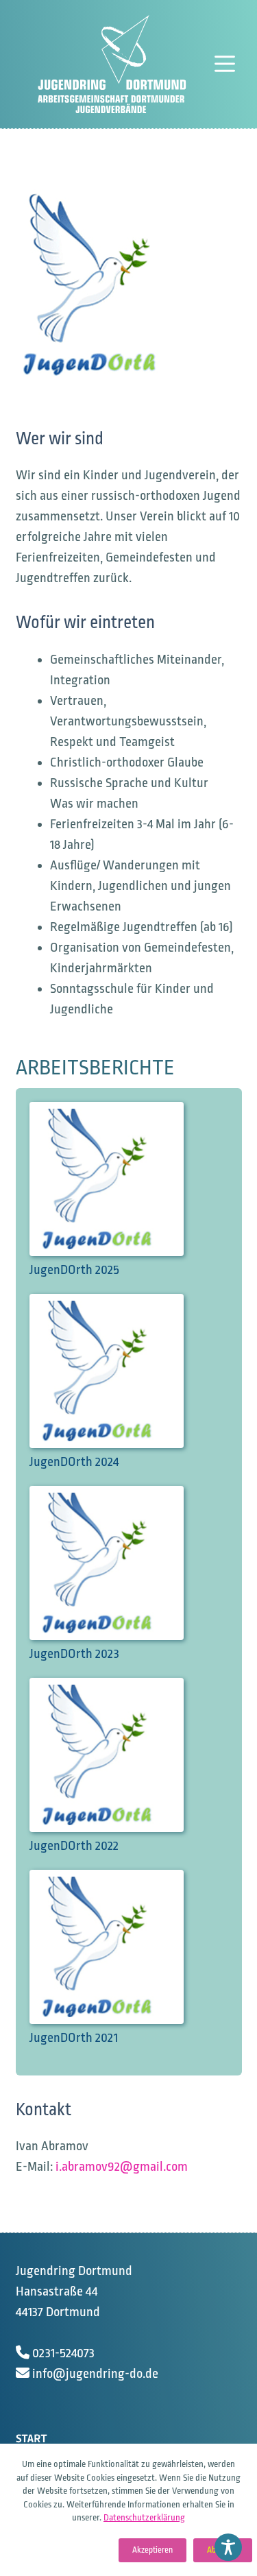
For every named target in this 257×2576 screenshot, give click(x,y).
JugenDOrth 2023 (74, 1654)
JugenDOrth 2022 (74, 1846)
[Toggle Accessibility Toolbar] (228, 2547)
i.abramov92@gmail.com (122, 2167)
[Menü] (228, 64)
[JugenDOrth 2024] (120, 1374)
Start (31, 2439)
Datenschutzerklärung (144, 2517)
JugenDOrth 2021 (74, 2038)
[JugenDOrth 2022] (120, 1758)
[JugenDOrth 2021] (120, 1950)
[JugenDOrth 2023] (120, 1566)
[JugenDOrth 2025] (120, 1182)
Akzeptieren (152, 2550)
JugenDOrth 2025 (74, 1270)
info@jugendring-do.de (95, 2374)
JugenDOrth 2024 (74, 1462)
